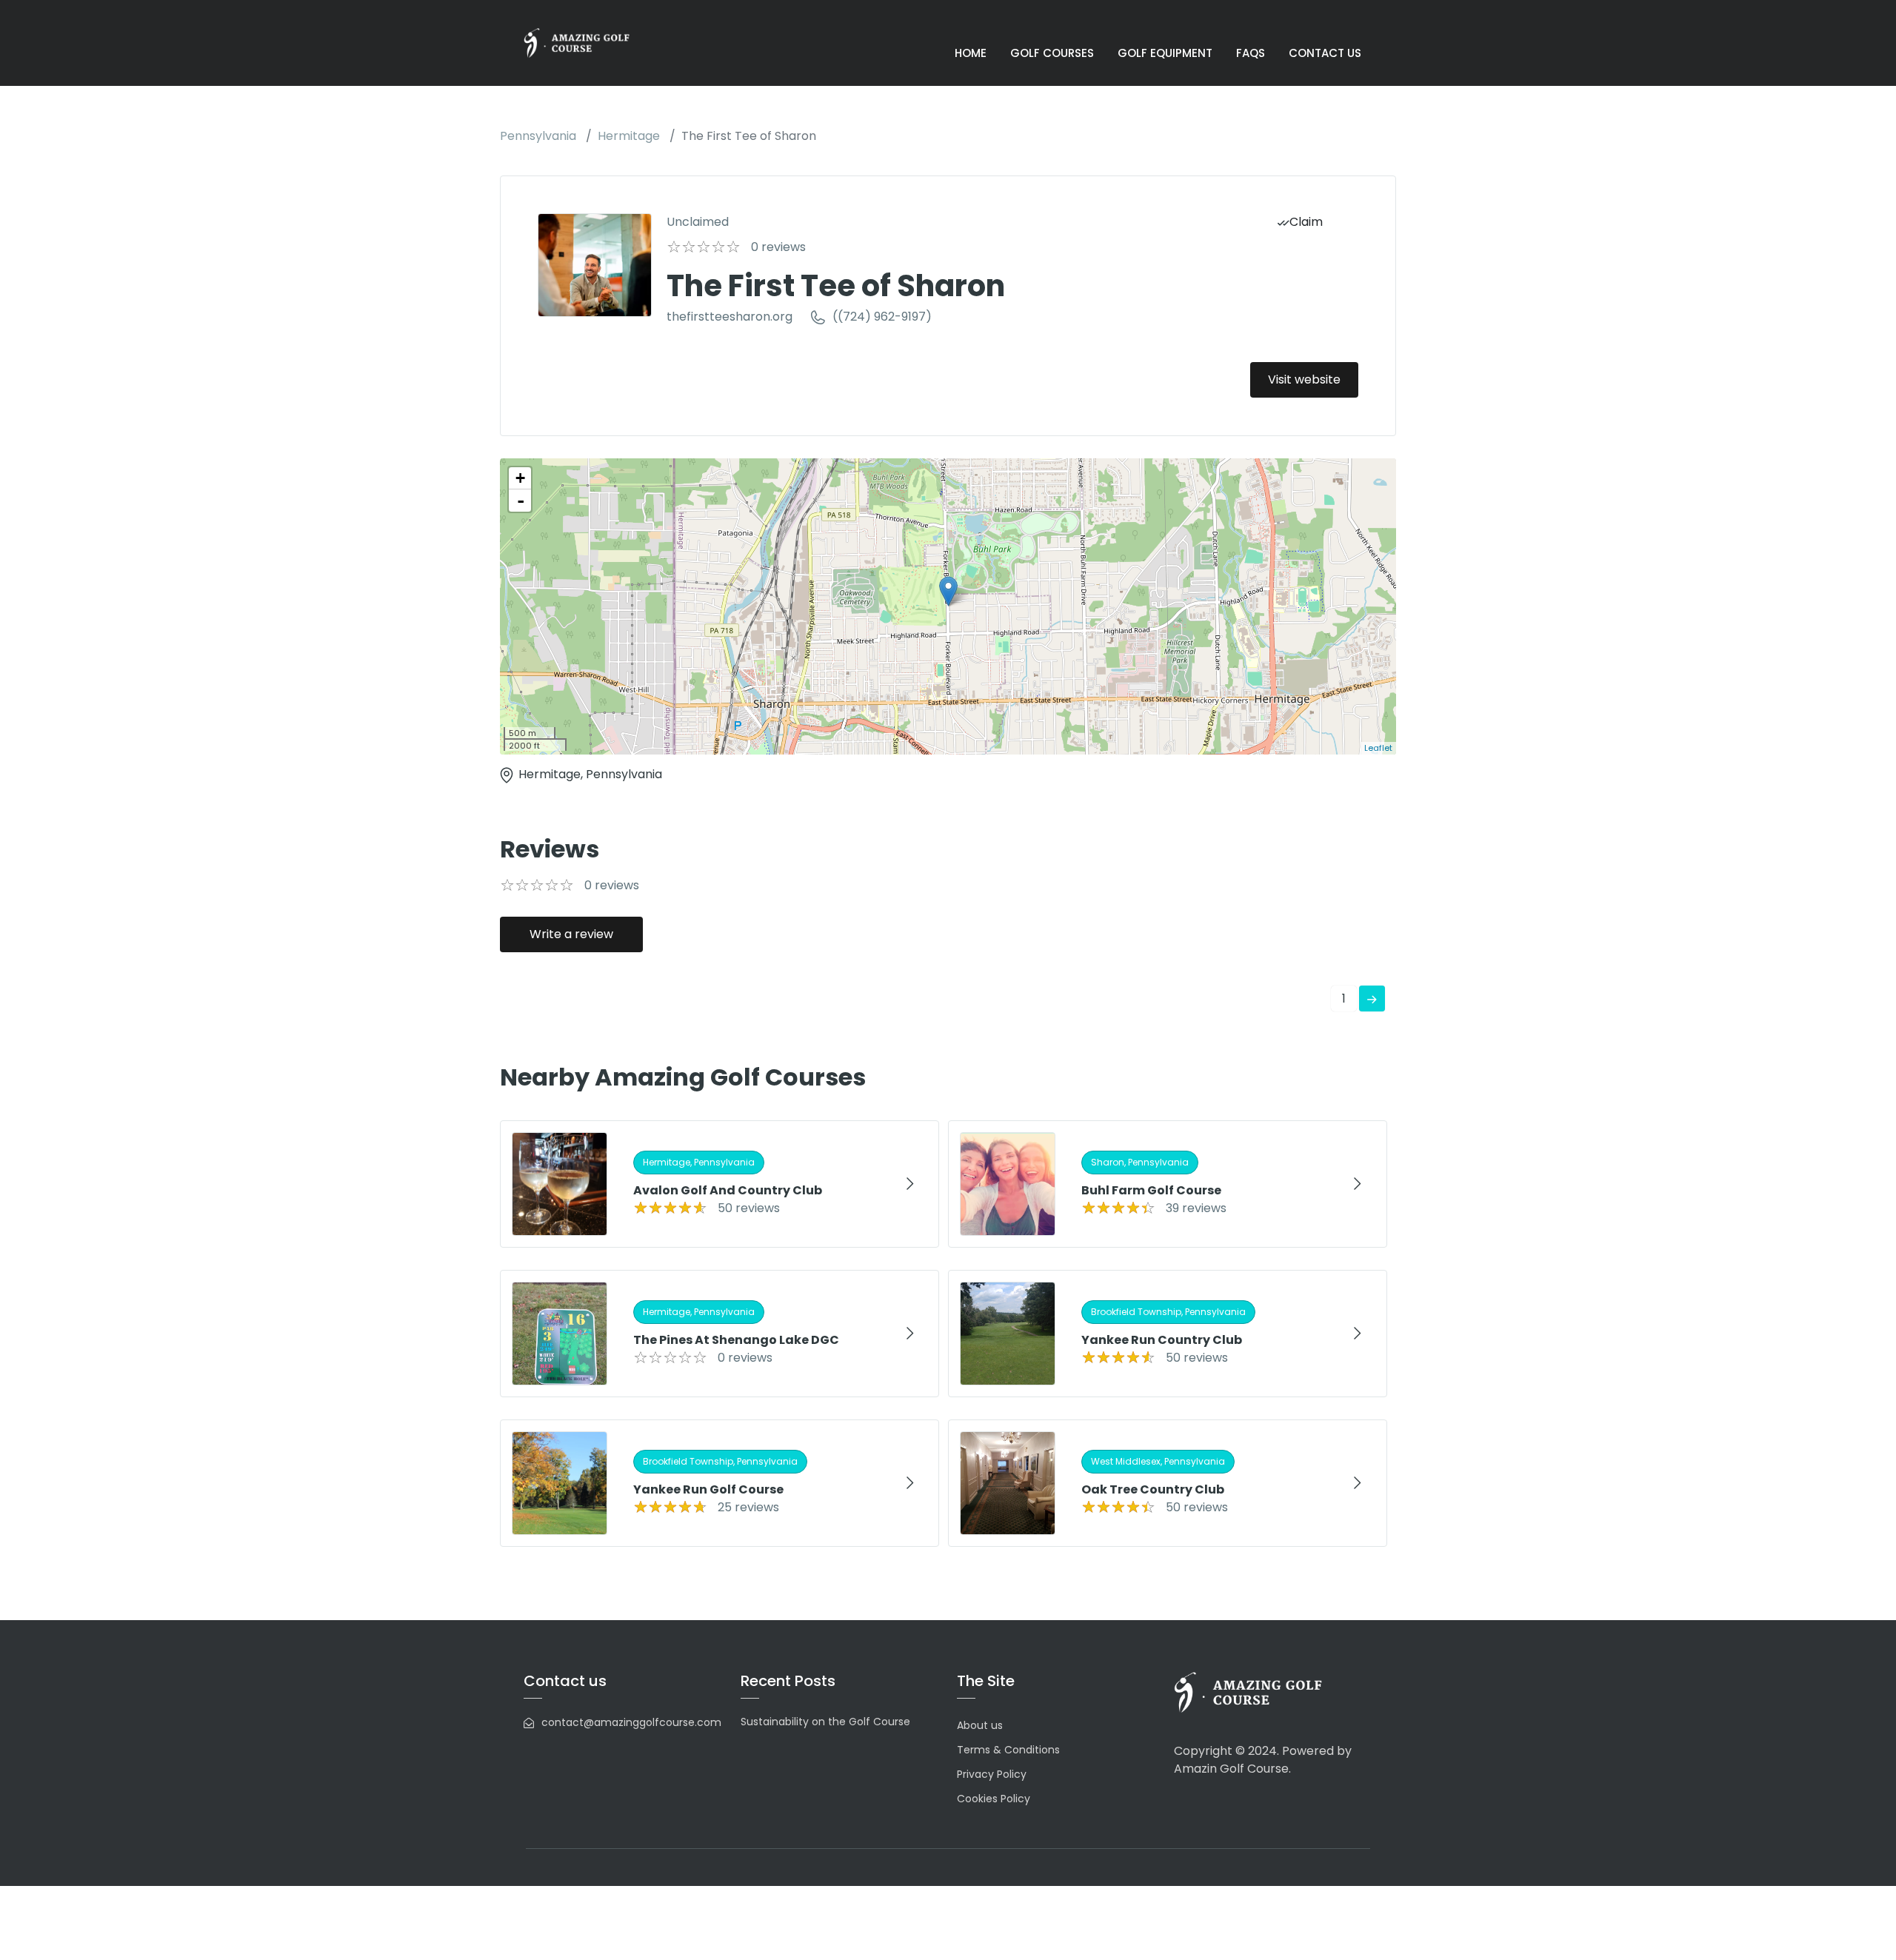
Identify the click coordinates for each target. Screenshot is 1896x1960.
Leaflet (1378, 748)
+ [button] (520, 478)
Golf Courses (1052, 53)
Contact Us (1325, 53)
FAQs (1251, 53)
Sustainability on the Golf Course (825, 1722)
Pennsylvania (538, 136)
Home (971, 53)
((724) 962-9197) (882, 317)
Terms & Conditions (1008, 1750)
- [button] (521, 501)
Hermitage (629, 136)
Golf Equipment (1165, 53)
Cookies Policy (994, 1799)
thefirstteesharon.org (730, 317)
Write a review (571, 934)
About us (980, 1725)
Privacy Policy (992, 1774)
